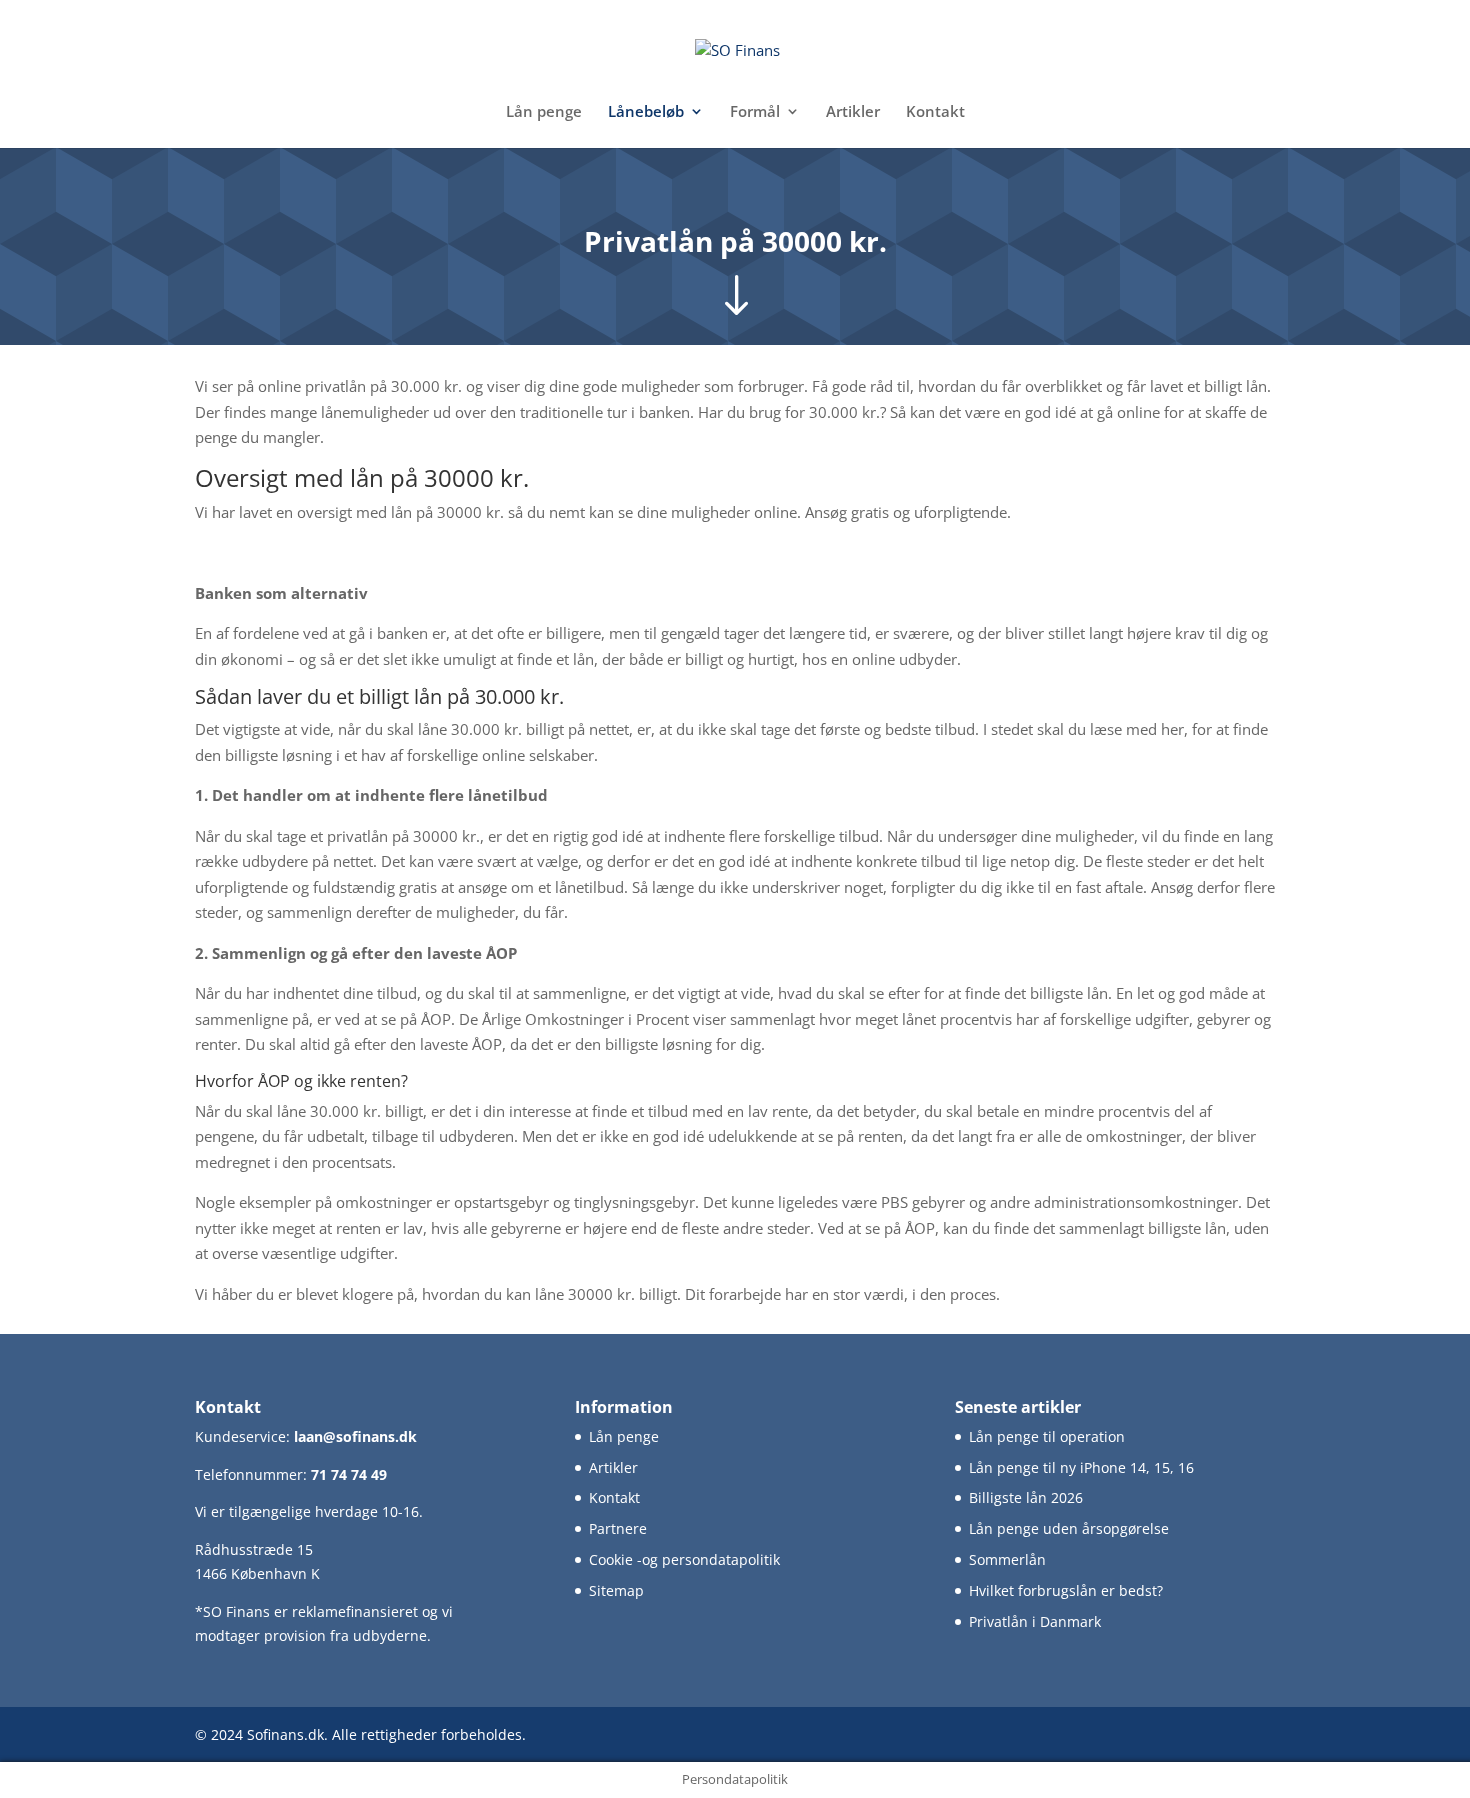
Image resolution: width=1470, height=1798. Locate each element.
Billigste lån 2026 (1026, 1497)
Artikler (853, 112)
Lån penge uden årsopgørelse (1069, 1528)
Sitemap (616, 1590)
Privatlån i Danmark (1035, 1621)
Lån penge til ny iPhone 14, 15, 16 (1081, 1467)
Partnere (618, 1528)
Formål (755, 112)
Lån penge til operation (1047, 1436)
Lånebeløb (646, 112)
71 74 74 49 (349, 1474)
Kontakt (935, 112)
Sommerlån (1007, 1559)
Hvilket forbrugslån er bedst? (1066, 1590)
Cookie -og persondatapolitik (684, 1559)
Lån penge (544, 112)
